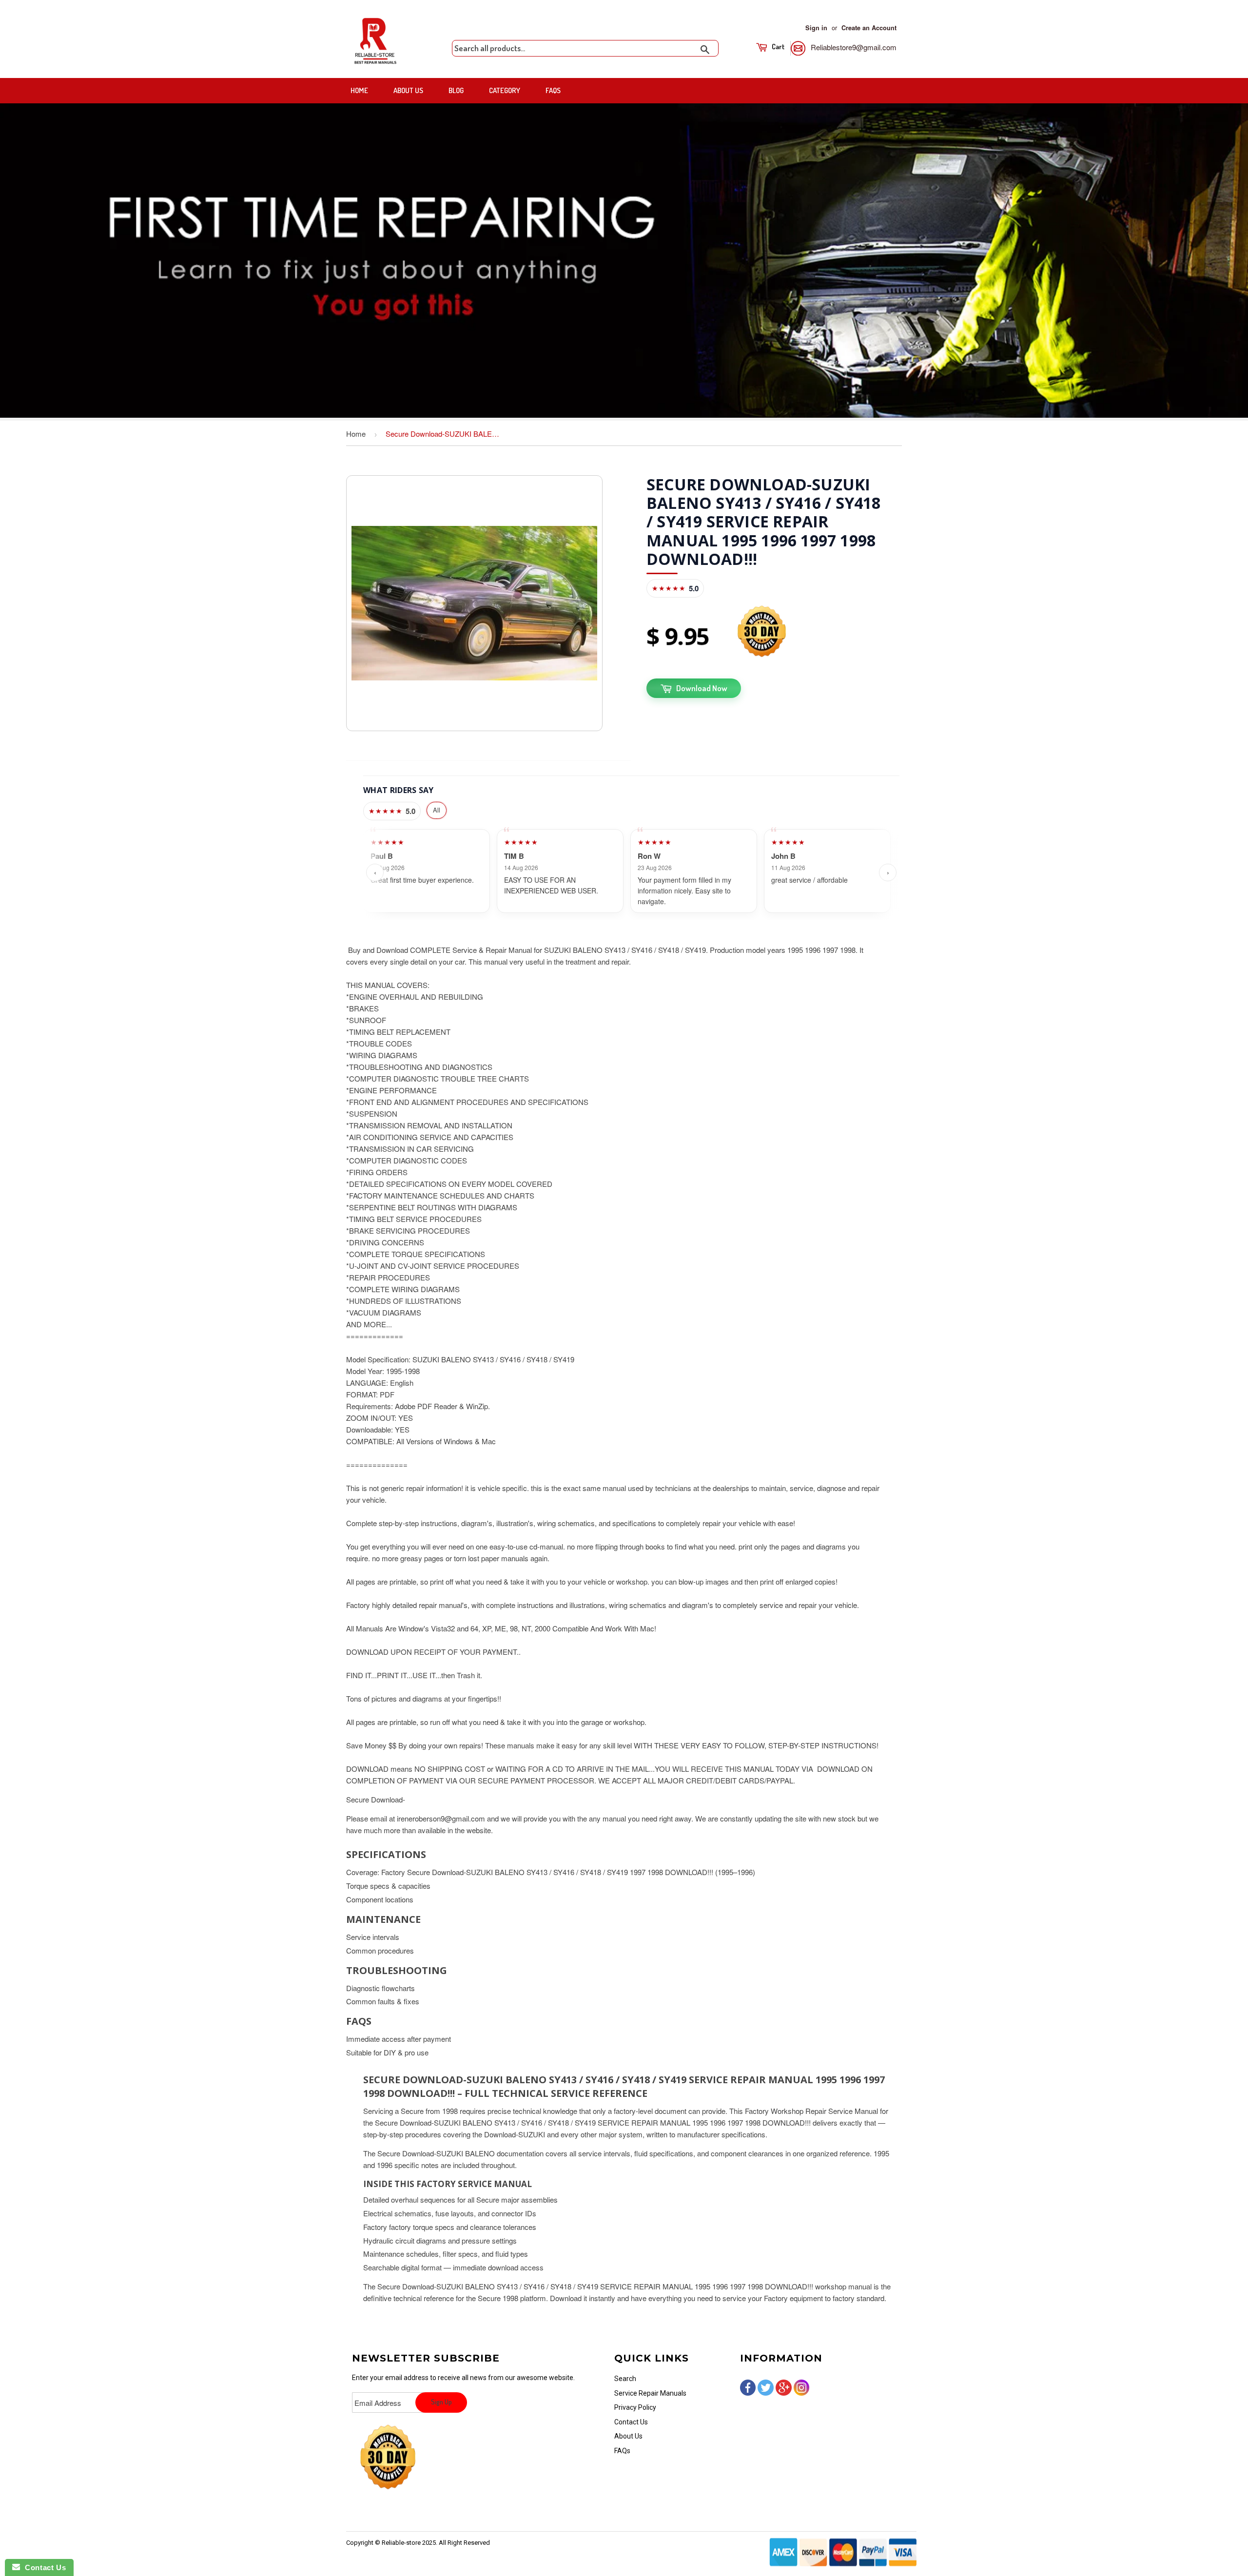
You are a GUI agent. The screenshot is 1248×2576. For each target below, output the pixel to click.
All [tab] (437, 810)
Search (625, 2379)
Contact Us (631, 2422)
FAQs (553, 90)
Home (359, 90)
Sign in (816, 28)
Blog (456, 90)
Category (505, 90)
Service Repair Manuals (650, 2393)
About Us (408, 90)
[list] (631, 873)
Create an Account (869, 28)
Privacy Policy (635, 2407)
